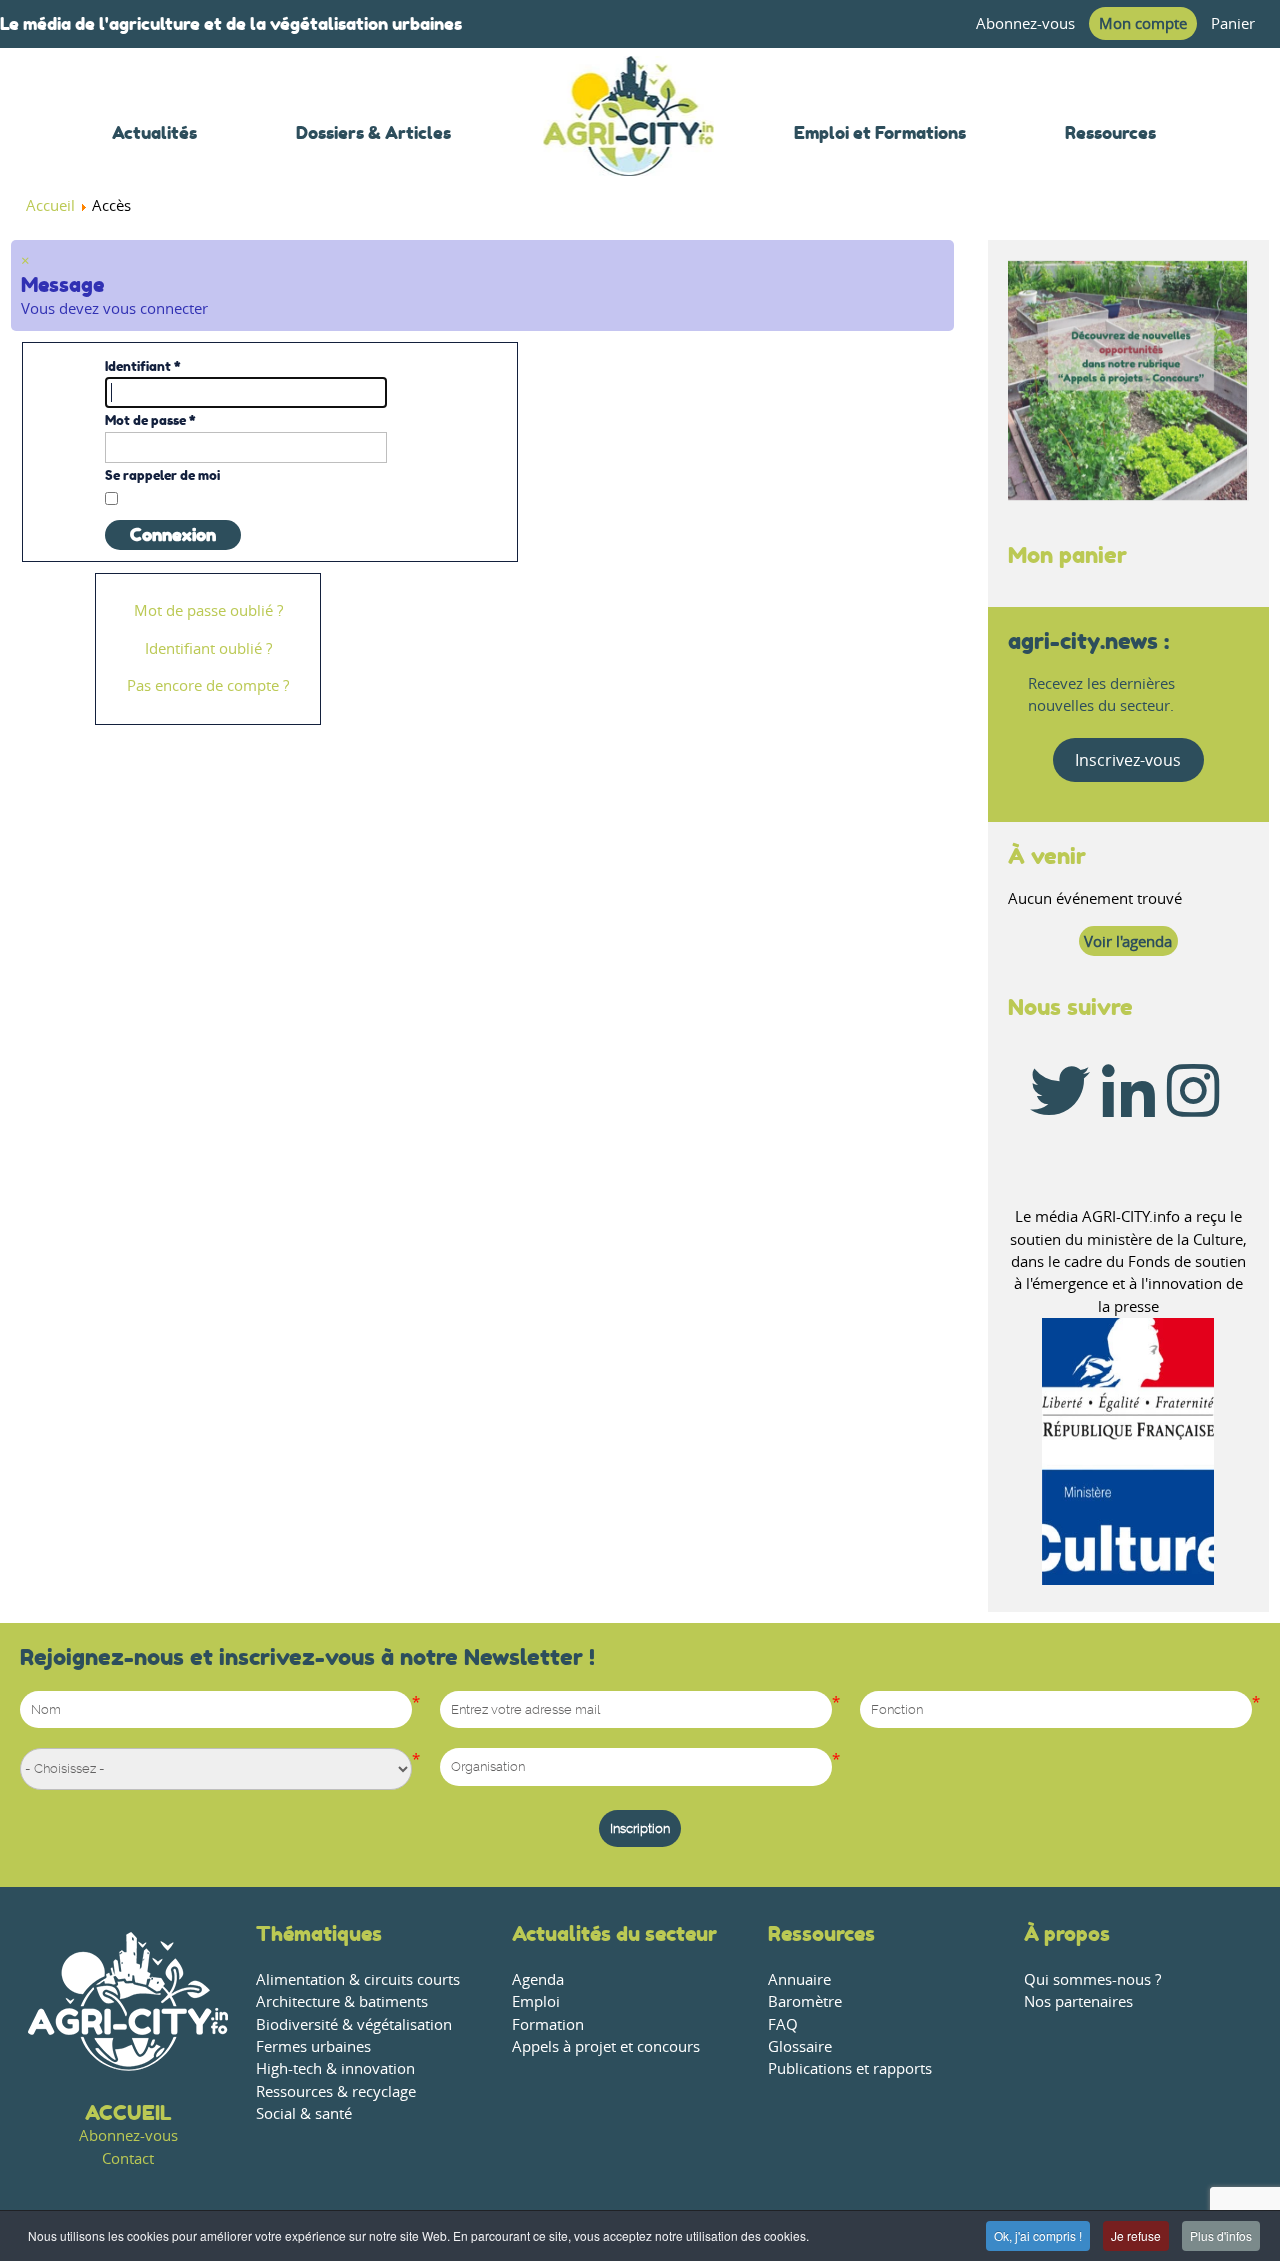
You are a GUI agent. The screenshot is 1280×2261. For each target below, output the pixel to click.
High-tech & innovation (335, 2068)
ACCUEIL (128, 2112)
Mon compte (1143, 23)
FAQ (783, 2024)
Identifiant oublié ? (208, 648)
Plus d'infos (1221, 2235)
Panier (1233, 23)
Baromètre (805, 2001)
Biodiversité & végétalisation (354, 2024)
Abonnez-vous (1025, 23)
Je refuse (1136, 2235)
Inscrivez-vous (1128, 760)
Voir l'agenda (1128, 941)
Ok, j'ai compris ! (1038, 2235)
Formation (548, 2024)
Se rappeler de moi (162, 475)
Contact (128, 2158)
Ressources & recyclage (336, 2091)
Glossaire (800, 2046)
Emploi (536, 2001)
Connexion (173, 535)
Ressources (821, 1933)
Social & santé (304, 2113)
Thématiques (319, 1933)
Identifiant (143, 366)
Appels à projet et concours (606, 2046)
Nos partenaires (1078, 2001)
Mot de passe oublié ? (208, 610)
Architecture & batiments (342, 2001)
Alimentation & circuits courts (358, 1979)
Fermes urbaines (313, 2046)
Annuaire (799, 1979)
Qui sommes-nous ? (1092, 1979)
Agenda (538, 1979)
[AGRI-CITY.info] (629, 149)
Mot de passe (150, 420)
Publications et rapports (850, 2068)
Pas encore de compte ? (208, 685)
